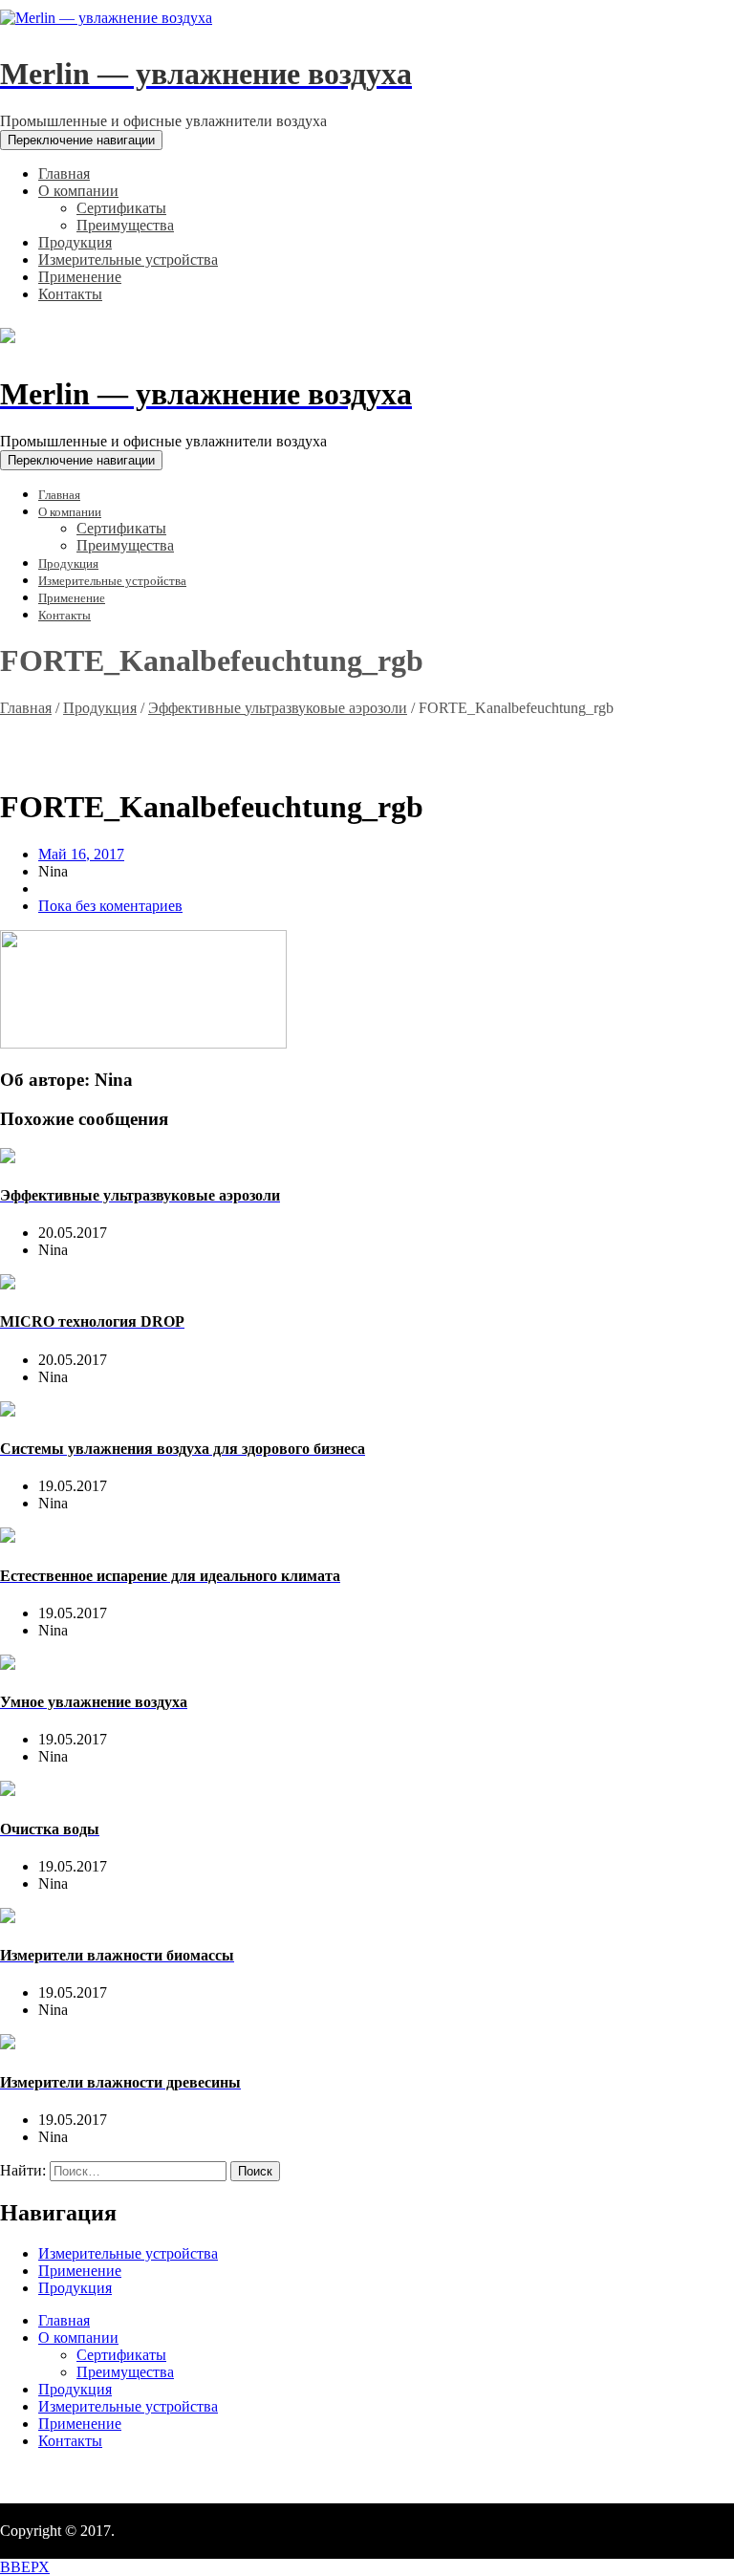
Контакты (70, 2441)
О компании (78, 2338)
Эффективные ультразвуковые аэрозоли (278, 708)
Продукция (100, 708)
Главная (26, 708)
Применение (80, 2271)
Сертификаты (121, 2355)
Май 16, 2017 (81, 854)
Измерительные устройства (128, 2253)
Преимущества (125, 2372)
